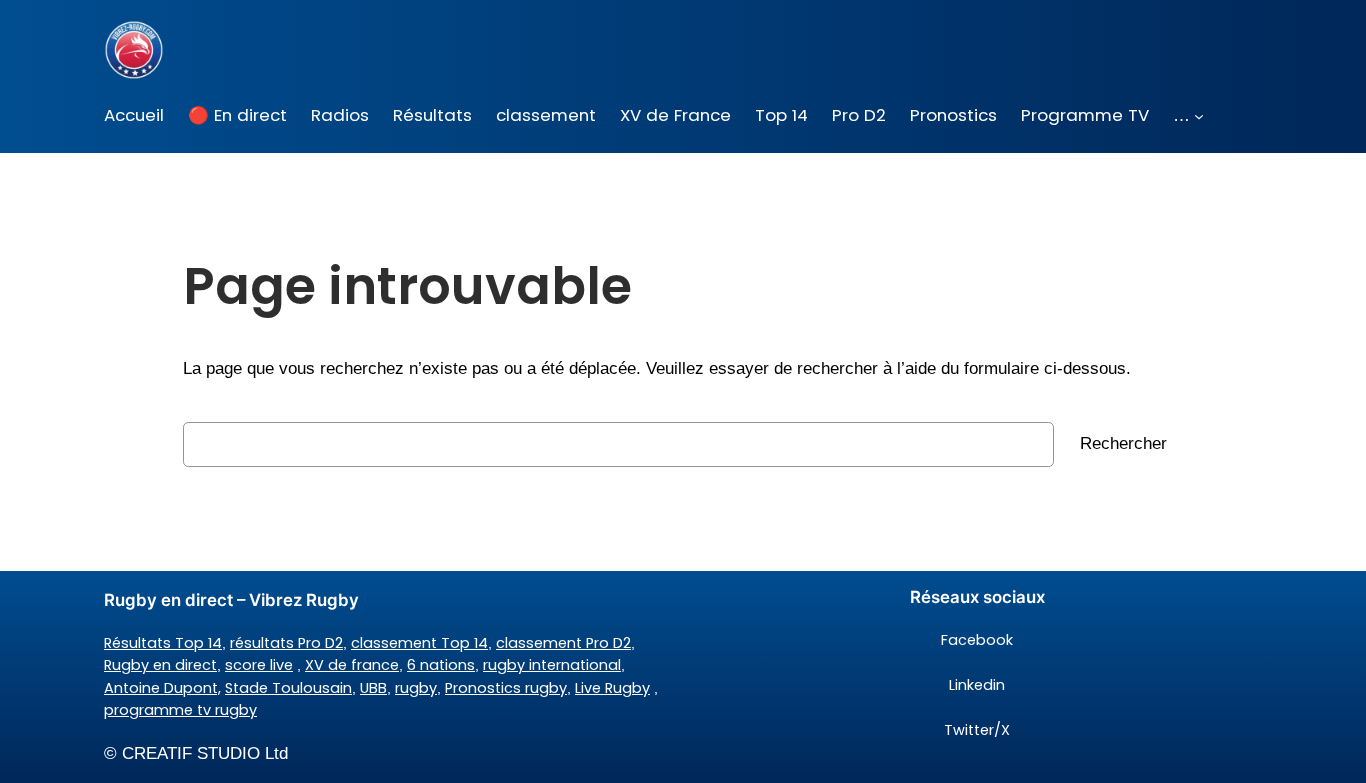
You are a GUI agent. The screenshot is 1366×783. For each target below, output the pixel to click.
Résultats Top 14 (163, 643)
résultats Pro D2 (286, 643)
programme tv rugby (180, 710)
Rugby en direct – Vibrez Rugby (231, 600)
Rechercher (1123, 443)
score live (259, 665)
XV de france (352, 665)
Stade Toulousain (288, 688)
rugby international (552, 665)
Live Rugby (612, 688)
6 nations (441, 665)
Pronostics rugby (506, 688)
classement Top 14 (419, 643)
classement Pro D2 (563, 643)
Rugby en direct (160, 665)
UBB (373, 688)
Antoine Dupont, (162, 688)
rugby (416, 688)
